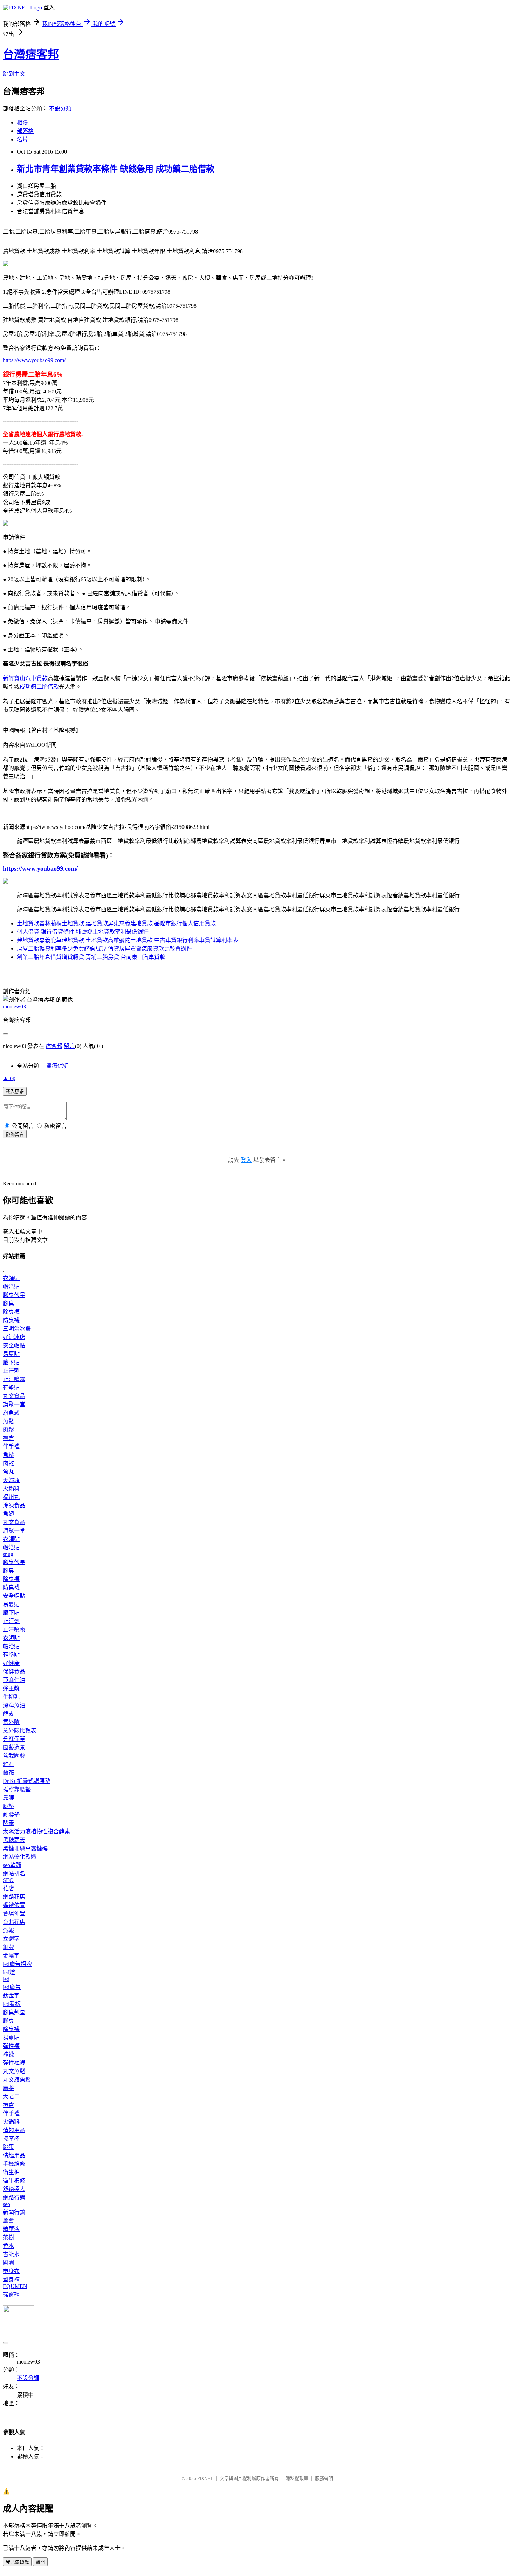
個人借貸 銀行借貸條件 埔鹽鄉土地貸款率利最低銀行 (83, 932)
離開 (40, 2562)
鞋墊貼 (11, 1388)
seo (6, 2204)
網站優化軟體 (20, 1857)
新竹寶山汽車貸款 (25, 678)
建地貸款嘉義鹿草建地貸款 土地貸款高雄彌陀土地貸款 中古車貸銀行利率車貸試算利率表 (128, 940)
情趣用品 (14, 2130)
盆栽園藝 (14, 1756)
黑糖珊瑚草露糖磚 (25, 1848)
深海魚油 (14, 1705)
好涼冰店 (14, 1337)
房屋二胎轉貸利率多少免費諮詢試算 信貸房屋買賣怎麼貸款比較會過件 (104, 949)
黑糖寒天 (14, 1840)
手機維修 (14, 2164)
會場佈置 (14, 1914)
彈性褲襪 (14, 2063)
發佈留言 (15, 1134)
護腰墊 (11, 1815)
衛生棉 (11, 2172)
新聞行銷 (14, 2212)
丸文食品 (14, 1396)
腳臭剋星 (14, 1295)
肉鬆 (8, 1430)
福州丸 (11, 1497)
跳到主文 (14, 74)
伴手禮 (11, 1446)
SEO (8, 1880)
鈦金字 (11, 1996)
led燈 (9, 1972)
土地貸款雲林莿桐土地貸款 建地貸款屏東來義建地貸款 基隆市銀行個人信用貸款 (116, 923)
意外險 (11, 1722)
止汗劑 (11, 1371)
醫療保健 (57, 1066)
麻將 (8, 2088)
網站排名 (14, 1874)
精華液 (11, 2229)
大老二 (11, 2097)
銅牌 (8, 1947)
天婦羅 (11, 1480)
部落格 (25, 131)
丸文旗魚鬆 (17, 2080)
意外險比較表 (20, 1730)
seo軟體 (12, 1865)
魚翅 (8, 1514)
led (6, 1979)
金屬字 (11, 1956)
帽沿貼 (11, 1287)
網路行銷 (14, 2198)
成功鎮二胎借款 (39, 687)
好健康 (11, 1663)
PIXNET (205, 2478)
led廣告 (12, 1987)
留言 (69, 1046)
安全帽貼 (14, 1346)
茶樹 (8, 2237)
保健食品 (14, 1672)
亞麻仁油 (14, 1680)
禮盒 (8, 1438)
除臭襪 (11, 1312)
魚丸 (8, 1472)
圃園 (8, 2263)
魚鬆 (8, 1421)
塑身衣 (11, 2271)
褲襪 (8, 2054)
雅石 (8, 1764)
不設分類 (60, 109)
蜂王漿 (11, 1688)
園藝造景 (14, 1747)
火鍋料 (11, 1489)
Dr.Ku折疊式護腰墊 (27, 1781)
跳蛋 (8, 2147)
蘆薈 (8, 2221)
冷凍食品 (14, 1505)
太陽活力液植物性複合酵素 (36, 1831)
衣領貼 (11, 1278)
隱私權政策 (297, 2478)
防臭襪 (11, 1320)
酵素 (8, 1714)
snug (8, 1554)
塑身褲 (11, 2280)
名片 (22, 139)
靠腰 (8, 1798)
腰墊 (8, 1806)
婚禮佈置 (14, 1905)
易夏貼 (11, 1354)
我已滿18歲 (17, 2562)
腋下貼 (11, 1362)
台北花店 (14, 1922)
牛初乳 (11, 1697)
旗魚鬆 (11, 1413)
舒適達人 (14, 2189)
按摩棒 (11, 2139)
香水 (8, 2246)
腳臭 (8, 1303)
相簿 (22, 123)
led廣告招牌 (17, 1964)
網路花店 (14, 1897)
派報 (8, 1930)
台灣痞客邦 (31, 54)
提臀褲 (11, 2294)
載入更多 (15, 1092)
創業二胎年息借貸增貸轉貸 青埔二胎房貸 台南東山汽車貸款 (91, 957)
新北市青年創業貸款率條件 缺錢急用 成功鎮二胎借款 (116, 169)
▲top (9, 1078)
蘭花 (8, 1773)
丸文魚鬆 (14, 2071)
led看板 (12, 2004)
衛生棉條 (14, 2181)
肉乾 (8, 1463)
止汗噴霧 (14, 1379)
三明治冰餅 (17, 1329)
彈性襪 (11, 2046)
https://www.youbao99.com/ (34, 360)
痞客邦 (54, 1046)
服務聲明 (324, 2478)
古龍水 (11, 2254)
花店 (8, 1888)
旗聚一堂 (14, 1404)
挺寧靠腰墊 (17, 1789)
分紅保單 (14, 1739)
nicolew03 (14, 1006)
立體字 (11, 1939)
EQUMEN (15, 2286)
